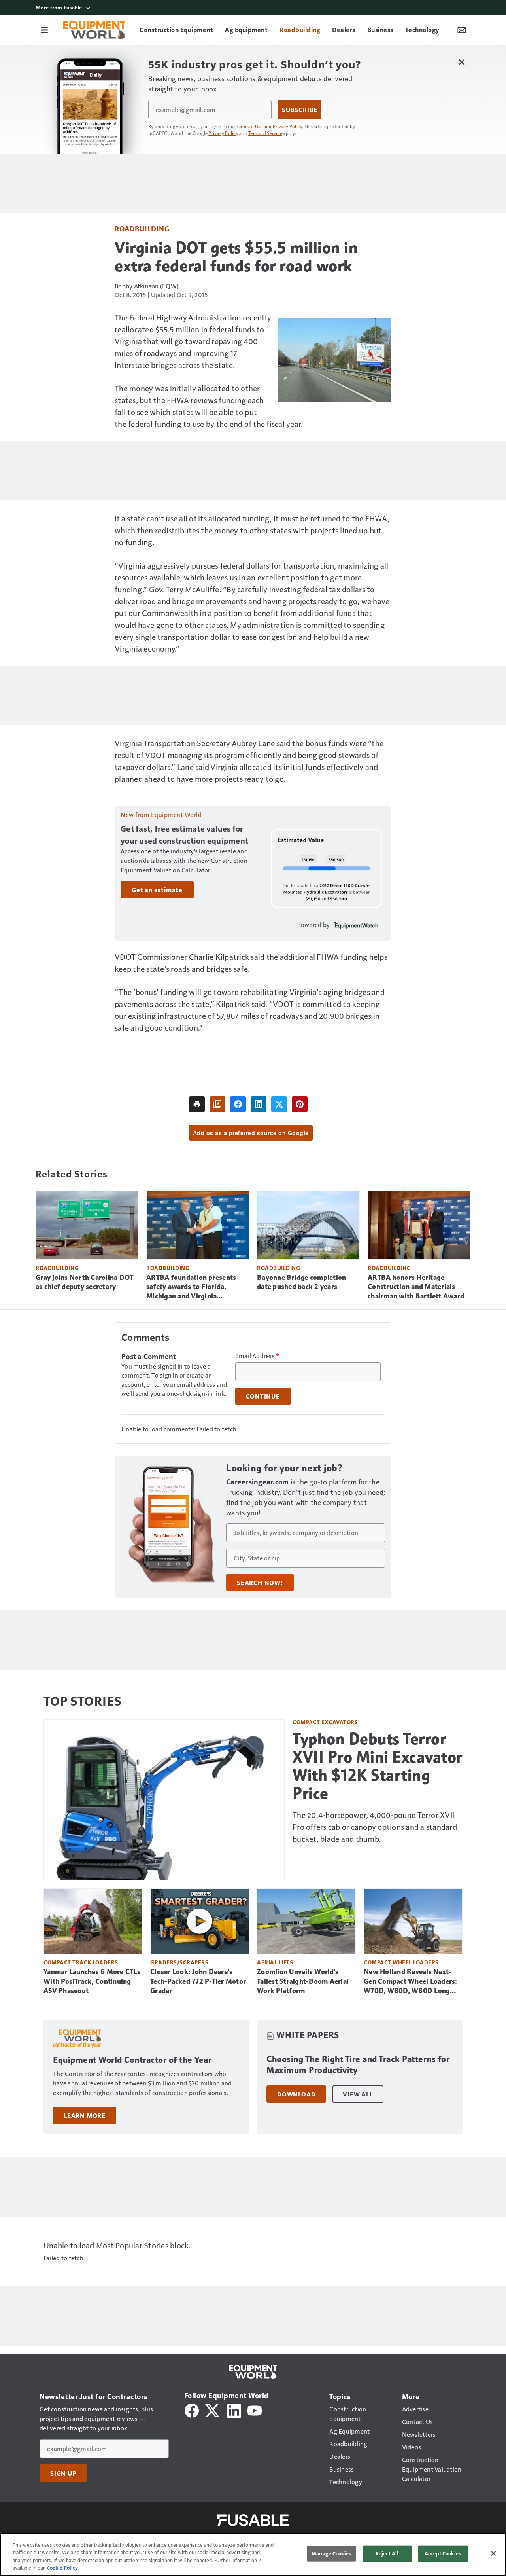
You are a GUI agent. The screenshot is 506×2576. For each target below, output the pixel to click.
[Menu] (44, 30)
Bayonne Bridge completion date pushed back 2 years (301, 1282)
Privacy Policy (223, 133)
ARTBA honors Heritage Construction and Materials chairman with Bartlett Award (416, 1287)
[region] (253, 2554)
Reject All (387, 2553)
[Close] (493, 2553)
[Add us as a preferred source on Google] (217, 1104)
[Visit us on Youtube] (255, 2410)
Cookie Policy (62, 2568)
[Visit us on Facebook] (192, 2410)
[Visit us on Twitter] (213, 2410)
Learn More (85, 2115)
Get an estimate (157, 890)
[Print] (197, 1104)
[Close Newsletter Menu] (462, 62)
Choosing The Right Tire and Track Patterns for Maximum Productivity (358, 2065)
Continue (263, 1396)
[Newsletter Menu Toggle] (462, 30)
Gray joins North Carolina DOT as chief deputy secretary (84, 1282)
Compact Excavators (325, 1722)
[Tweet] (279, 1104)
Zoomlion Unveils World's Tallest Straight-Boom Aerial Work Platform (303, 1981)
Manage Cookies (331, 2553)
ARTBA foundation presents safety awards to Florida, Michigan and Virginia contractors (191, 1287)
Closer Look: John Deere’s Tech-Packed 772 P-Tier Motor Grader (198, 1981)
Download (296, 2094)
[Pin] (300, 1104)
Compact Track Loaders (81, 1962)
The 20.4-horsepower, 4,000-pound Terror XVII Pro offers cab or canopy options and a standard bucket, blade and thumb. (375, 1827)
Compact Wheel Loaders (401, 1962)
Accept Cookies (443, 2553)
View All (358, 2094)
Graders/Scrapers (179, 1962)
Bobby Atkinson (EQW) (147, 286)
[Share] (238, 1104)
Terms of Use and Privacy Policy (269, 126)
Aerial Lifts (275, 1962)
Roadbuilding (142, 228)
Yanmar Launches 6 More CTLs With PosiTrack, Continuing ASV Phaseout (92, 1981)
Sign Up (63, 2473)
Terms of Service (265, 133)
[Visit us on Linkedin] (234, 2410)
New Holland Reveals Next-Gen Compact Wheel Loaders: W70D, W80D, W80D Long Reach (411, 1982)
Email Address (257, 1356)
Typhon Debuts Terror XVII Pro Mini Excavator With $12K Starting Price (378, 1766)
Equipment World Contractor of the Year (132, 2060)
